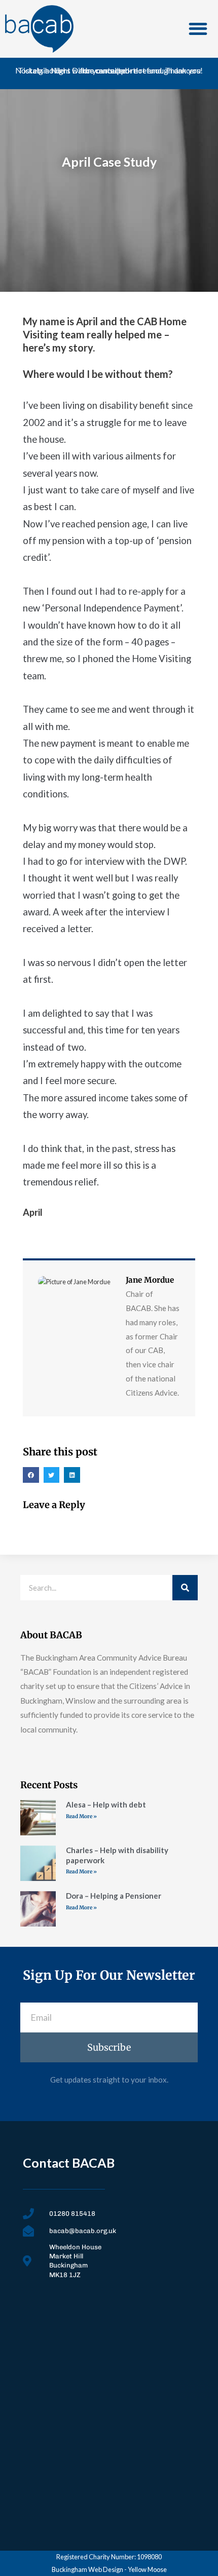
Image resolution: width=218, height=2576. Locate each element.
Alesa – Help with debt (106, 1804)
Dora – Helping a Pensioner (114, 1896)
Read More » (81, 1816)
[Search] (185, 1588)
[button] (198, 29)
